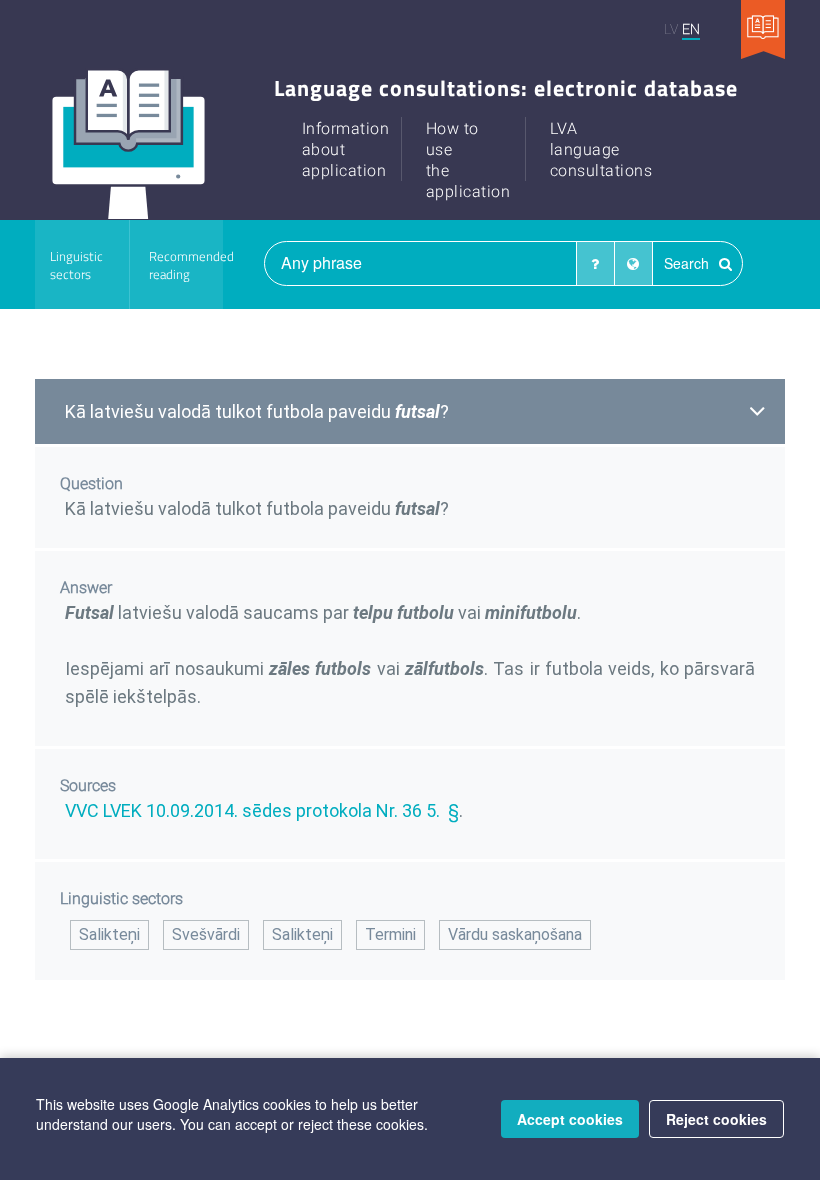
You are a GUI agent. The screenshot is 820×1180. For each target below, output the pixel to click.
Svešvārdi (206, 934)
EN (691, 28)
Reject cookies (716, 1119)
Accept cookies (570, 1119)
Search (688, 263)
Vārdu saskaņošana (515, 934)
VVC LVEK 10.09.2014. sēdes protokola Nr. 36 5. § (262, 810)
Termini (390, 934)
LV (671, 28)
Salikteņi (109, 934)
